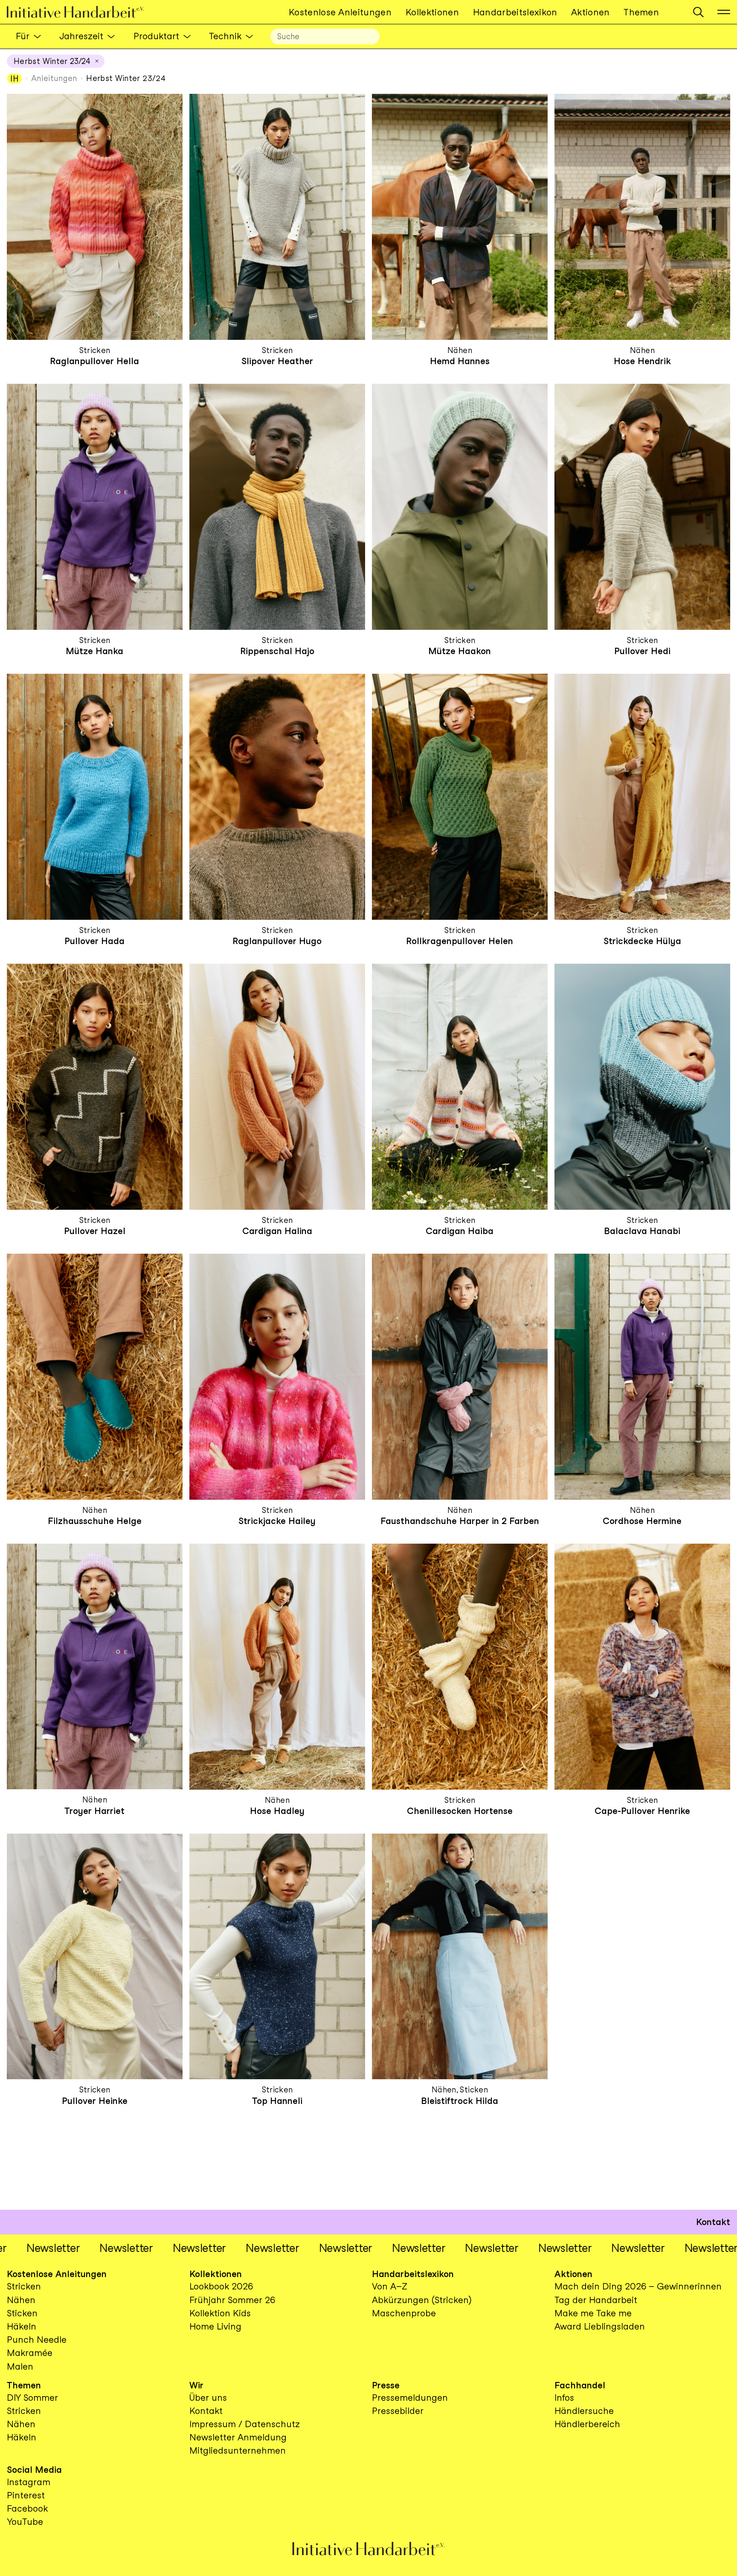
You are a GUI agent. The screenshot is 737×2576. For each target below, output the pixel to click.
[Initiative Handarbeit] (82, 12)
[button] (698, 12)
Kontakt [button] (713, 2222)
